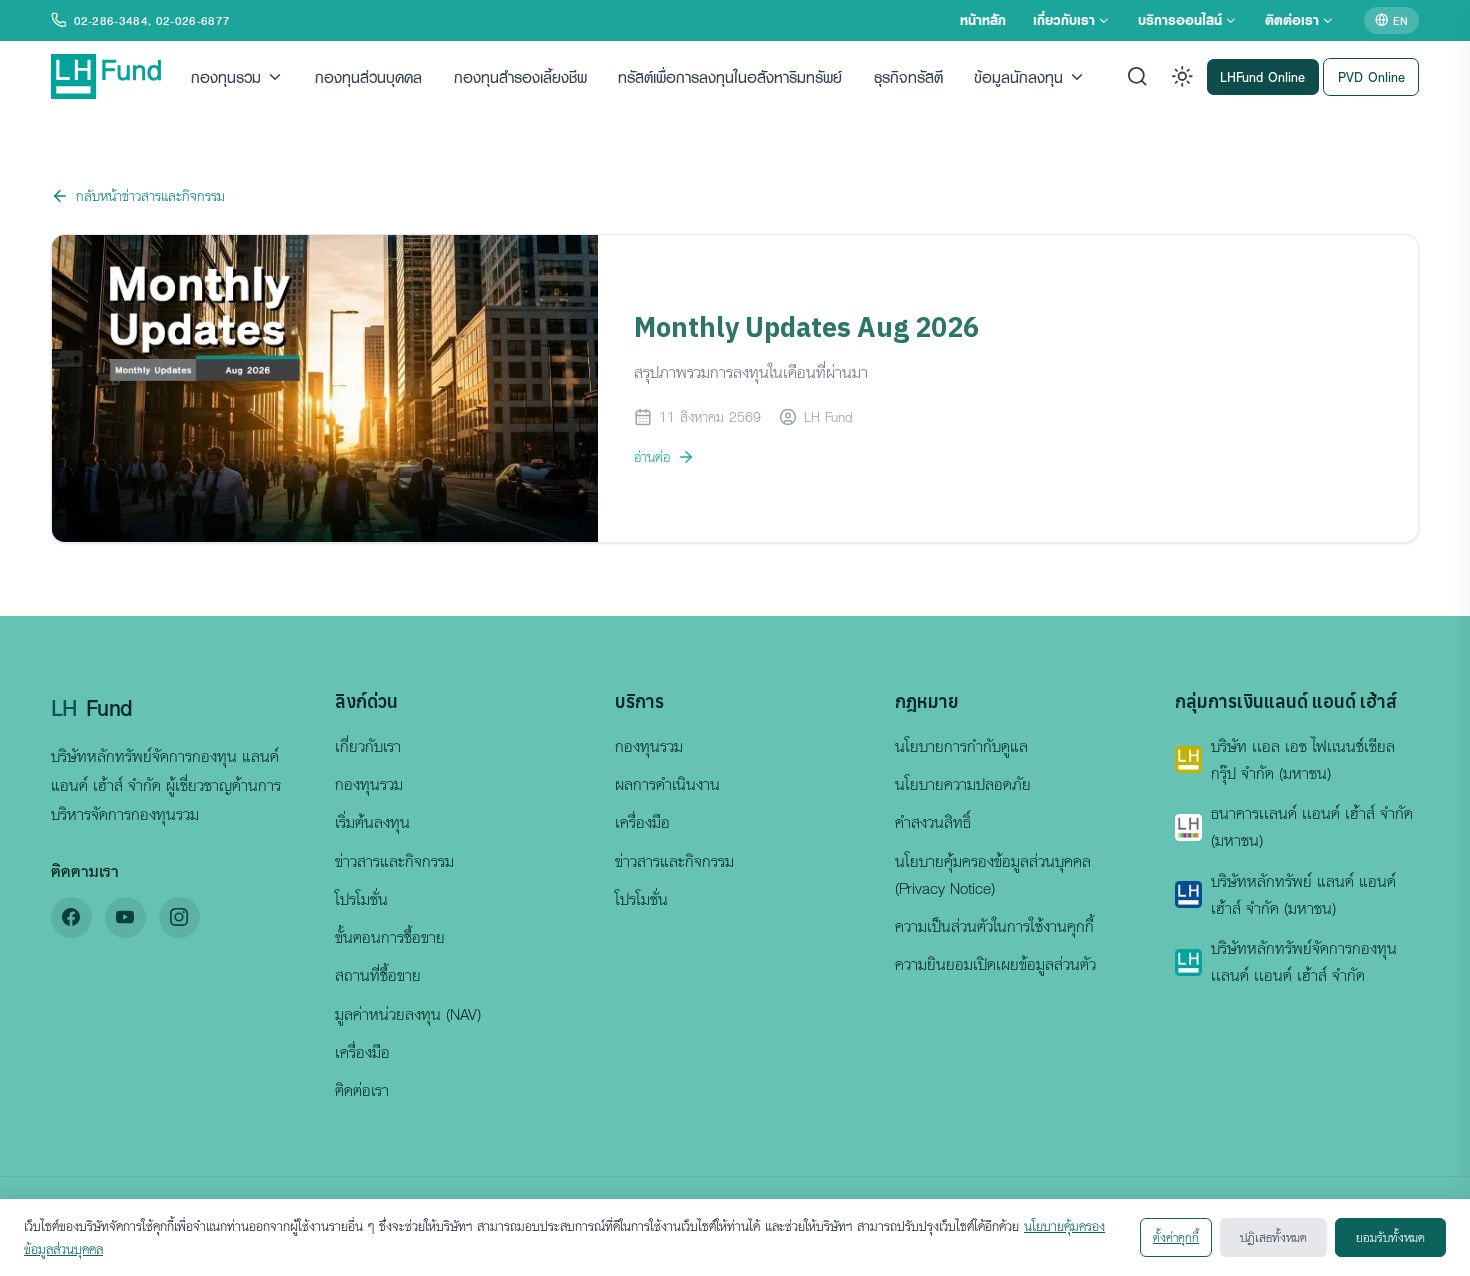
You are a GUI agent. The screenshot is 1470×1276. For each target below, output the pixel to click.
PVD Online (1371, 75)
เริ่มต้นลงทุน (372, 822)
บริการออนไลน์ (1180, 19)
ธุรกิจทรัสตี (908, 76)
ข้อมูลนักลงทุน (1018, 76)
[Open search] (1137, 76)
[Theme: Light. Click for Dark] (1182, 76)
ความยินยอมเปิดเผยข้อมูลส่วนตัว (995, 964)
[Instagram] (179, 917)
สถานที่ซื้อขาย (378, 975)
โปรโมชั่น (361, 899)
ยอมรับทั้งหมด (1390, 1237)
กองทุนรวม (226, 76)
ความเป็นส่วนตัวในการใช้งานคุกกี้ (994, 926)
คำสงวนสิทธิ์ (933, 822)
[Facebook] (71, 917)
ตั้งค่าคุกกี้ (1176, 1237)
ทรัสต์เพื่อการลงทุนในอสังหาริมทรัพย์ (730, 76)
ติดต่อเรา (1292, 19)
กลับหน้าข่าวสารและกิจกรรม (150, 195)
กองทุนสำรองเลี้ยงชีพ (520, 76)
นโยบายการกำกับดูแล (961, 746)
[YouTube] (125, 917)
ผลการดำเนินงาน (667, 784)
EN (1400, 20)
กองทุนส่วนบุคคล (368, 76)
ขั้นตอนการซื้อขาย (390, 937)
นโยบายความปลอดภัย (963, 784)
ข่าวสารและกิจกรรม (394, 861)
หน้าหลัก (983, 19)
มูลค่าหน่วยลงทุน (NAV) (408, 1014)
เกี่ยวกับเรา (1064, 19)
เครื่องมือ (362, 1052)
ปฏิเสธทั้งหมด (1273, 1237)
